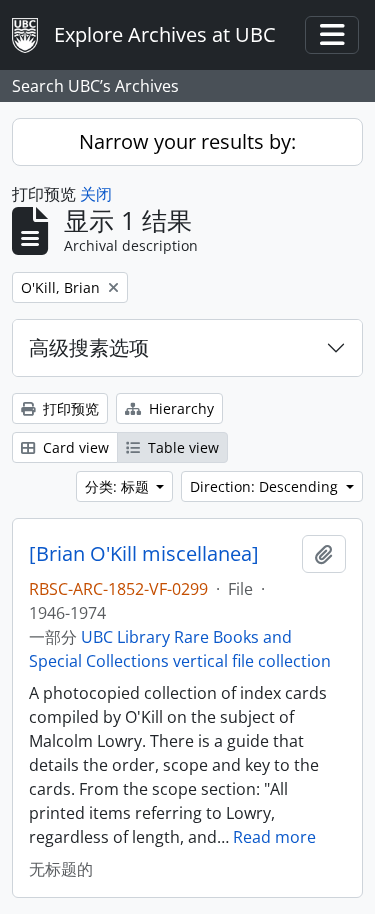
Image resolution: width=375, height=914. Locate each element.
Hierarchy (179, 408)
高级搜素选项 (89, 347)
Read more (274, 837)
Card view (74, 447)
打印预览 (69, 408)
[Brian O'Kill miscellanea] (144, 554)
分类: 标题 (119, 486)
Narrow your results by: (187, 141)
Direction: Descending (266, 486)
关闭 (96, 194)
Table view (181, 447)
